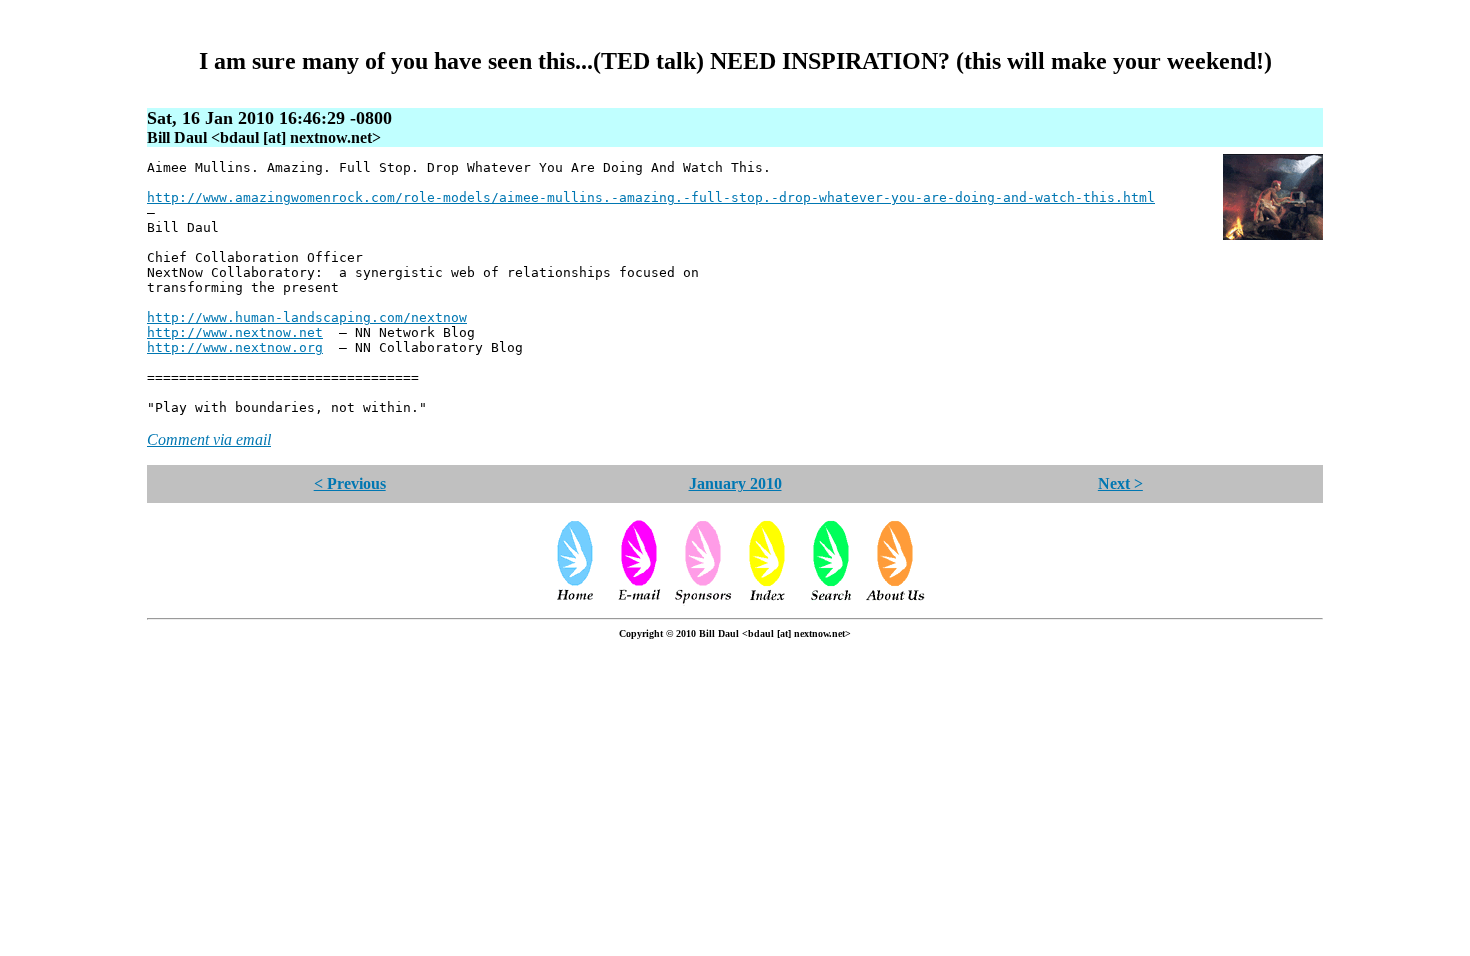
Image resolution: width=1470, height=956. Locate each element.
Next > (1120, 483)
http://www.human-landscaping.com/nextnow (307, 317)
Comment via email (209, 439)
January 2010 (735, 483)
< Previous (350, 483)
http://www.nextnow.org (235, 347)
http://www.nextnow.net (235, 332)
